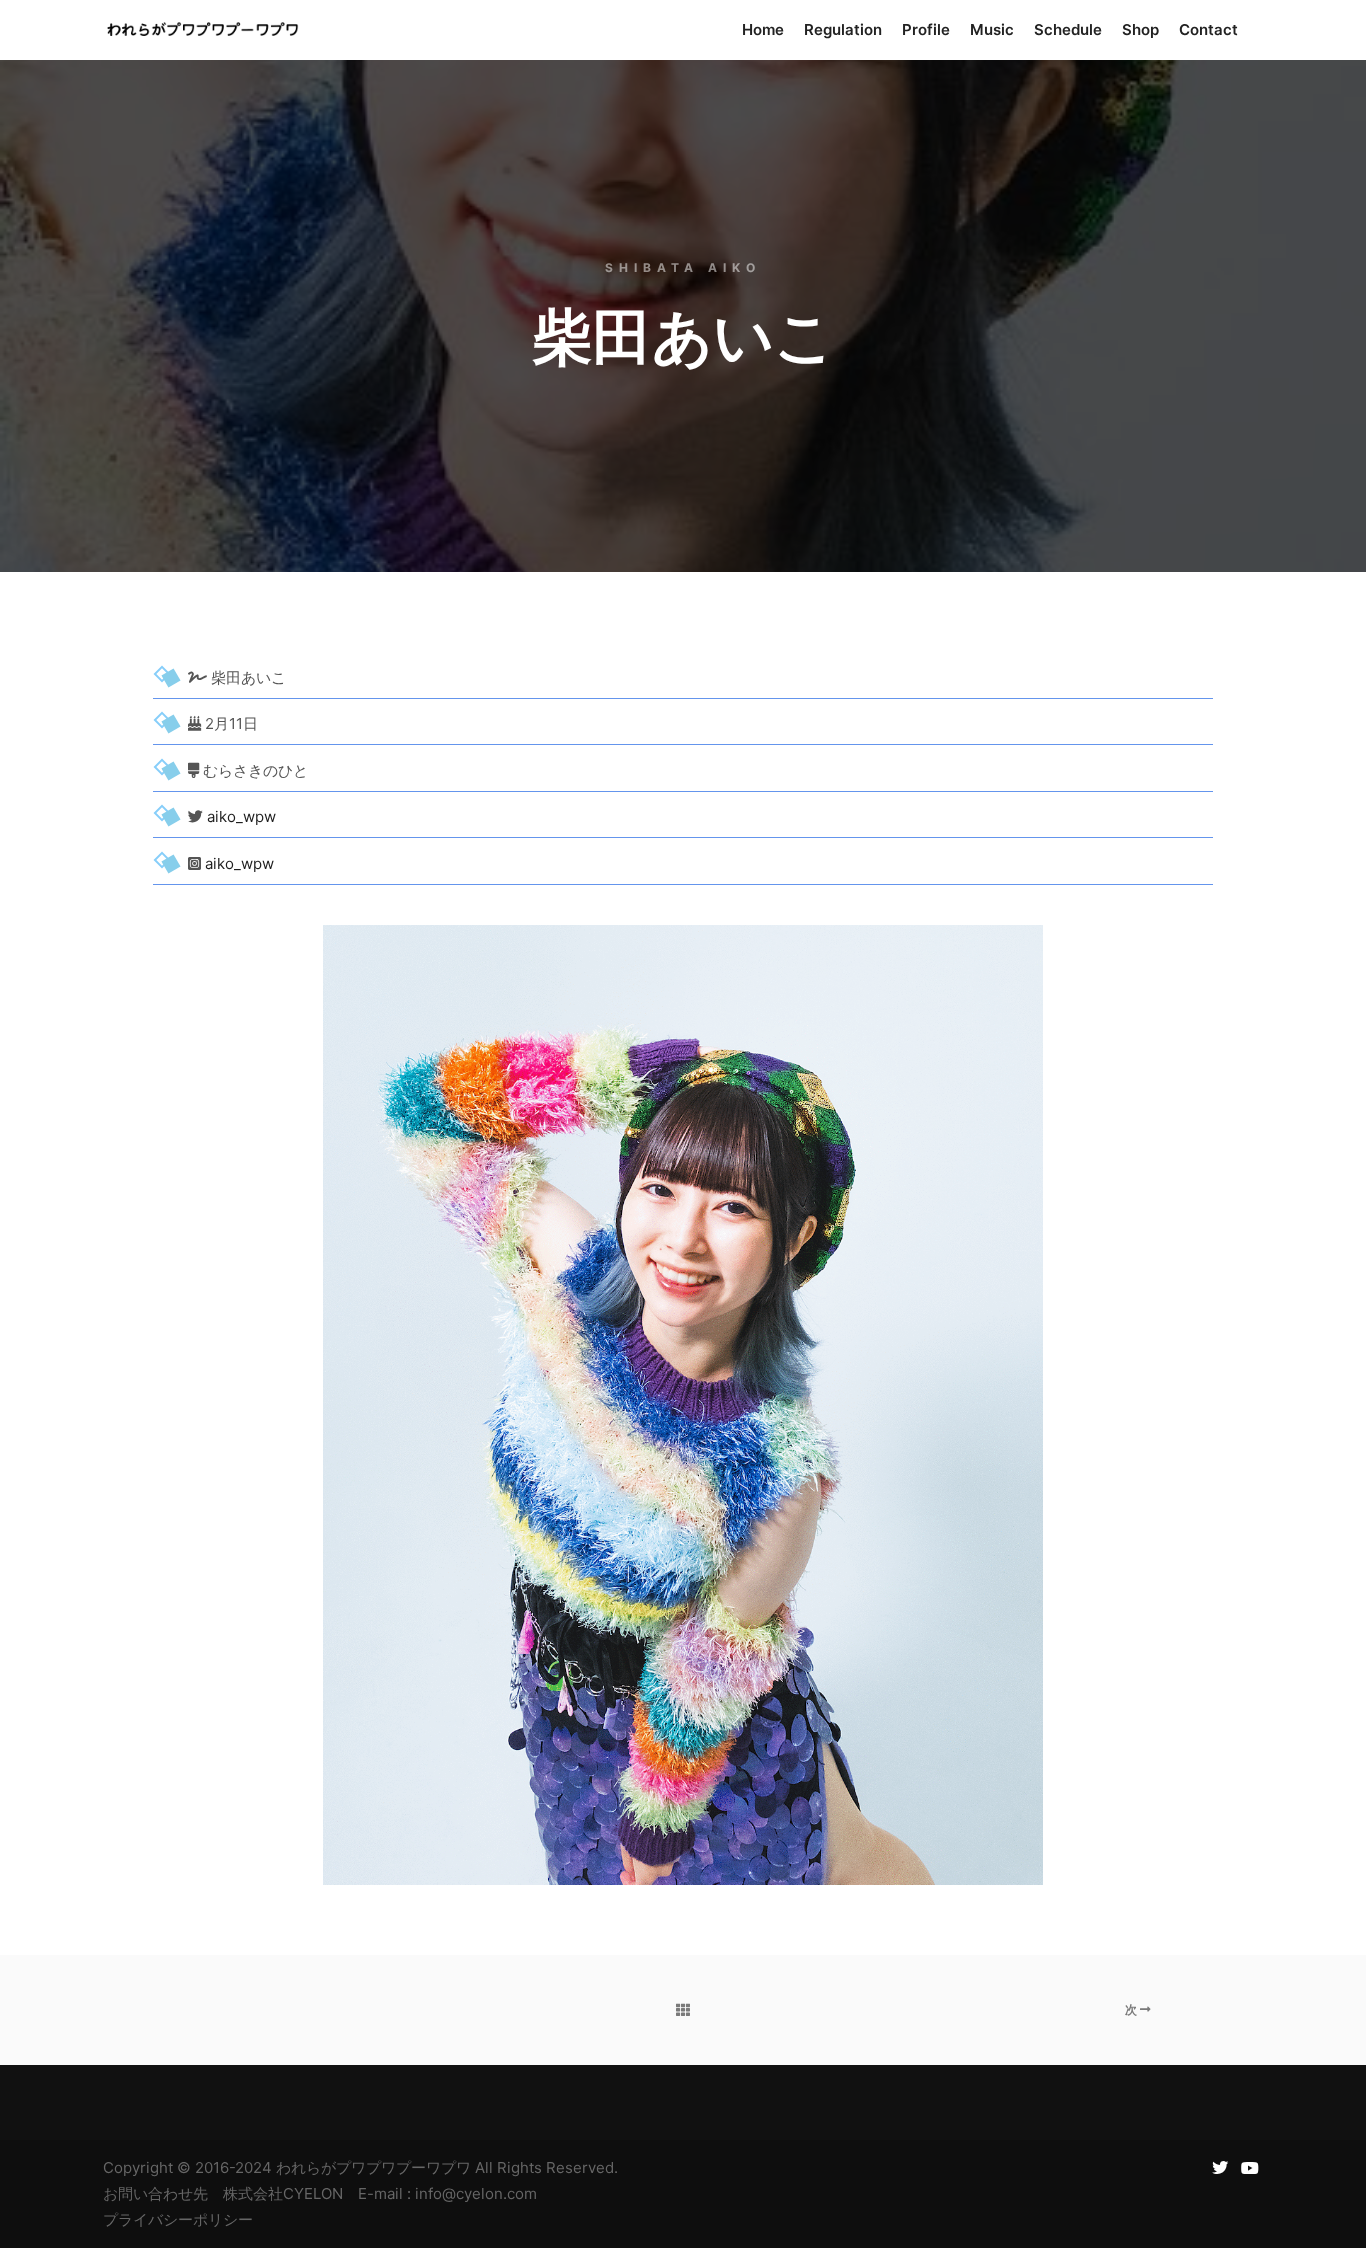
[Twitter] (1220, 2168)
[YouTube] (1250, 2168)
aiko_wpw (241, 816)
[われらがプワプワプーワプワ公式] (203, 30)
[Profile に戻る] (682, 2010)
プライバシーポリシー (178, 2219)
